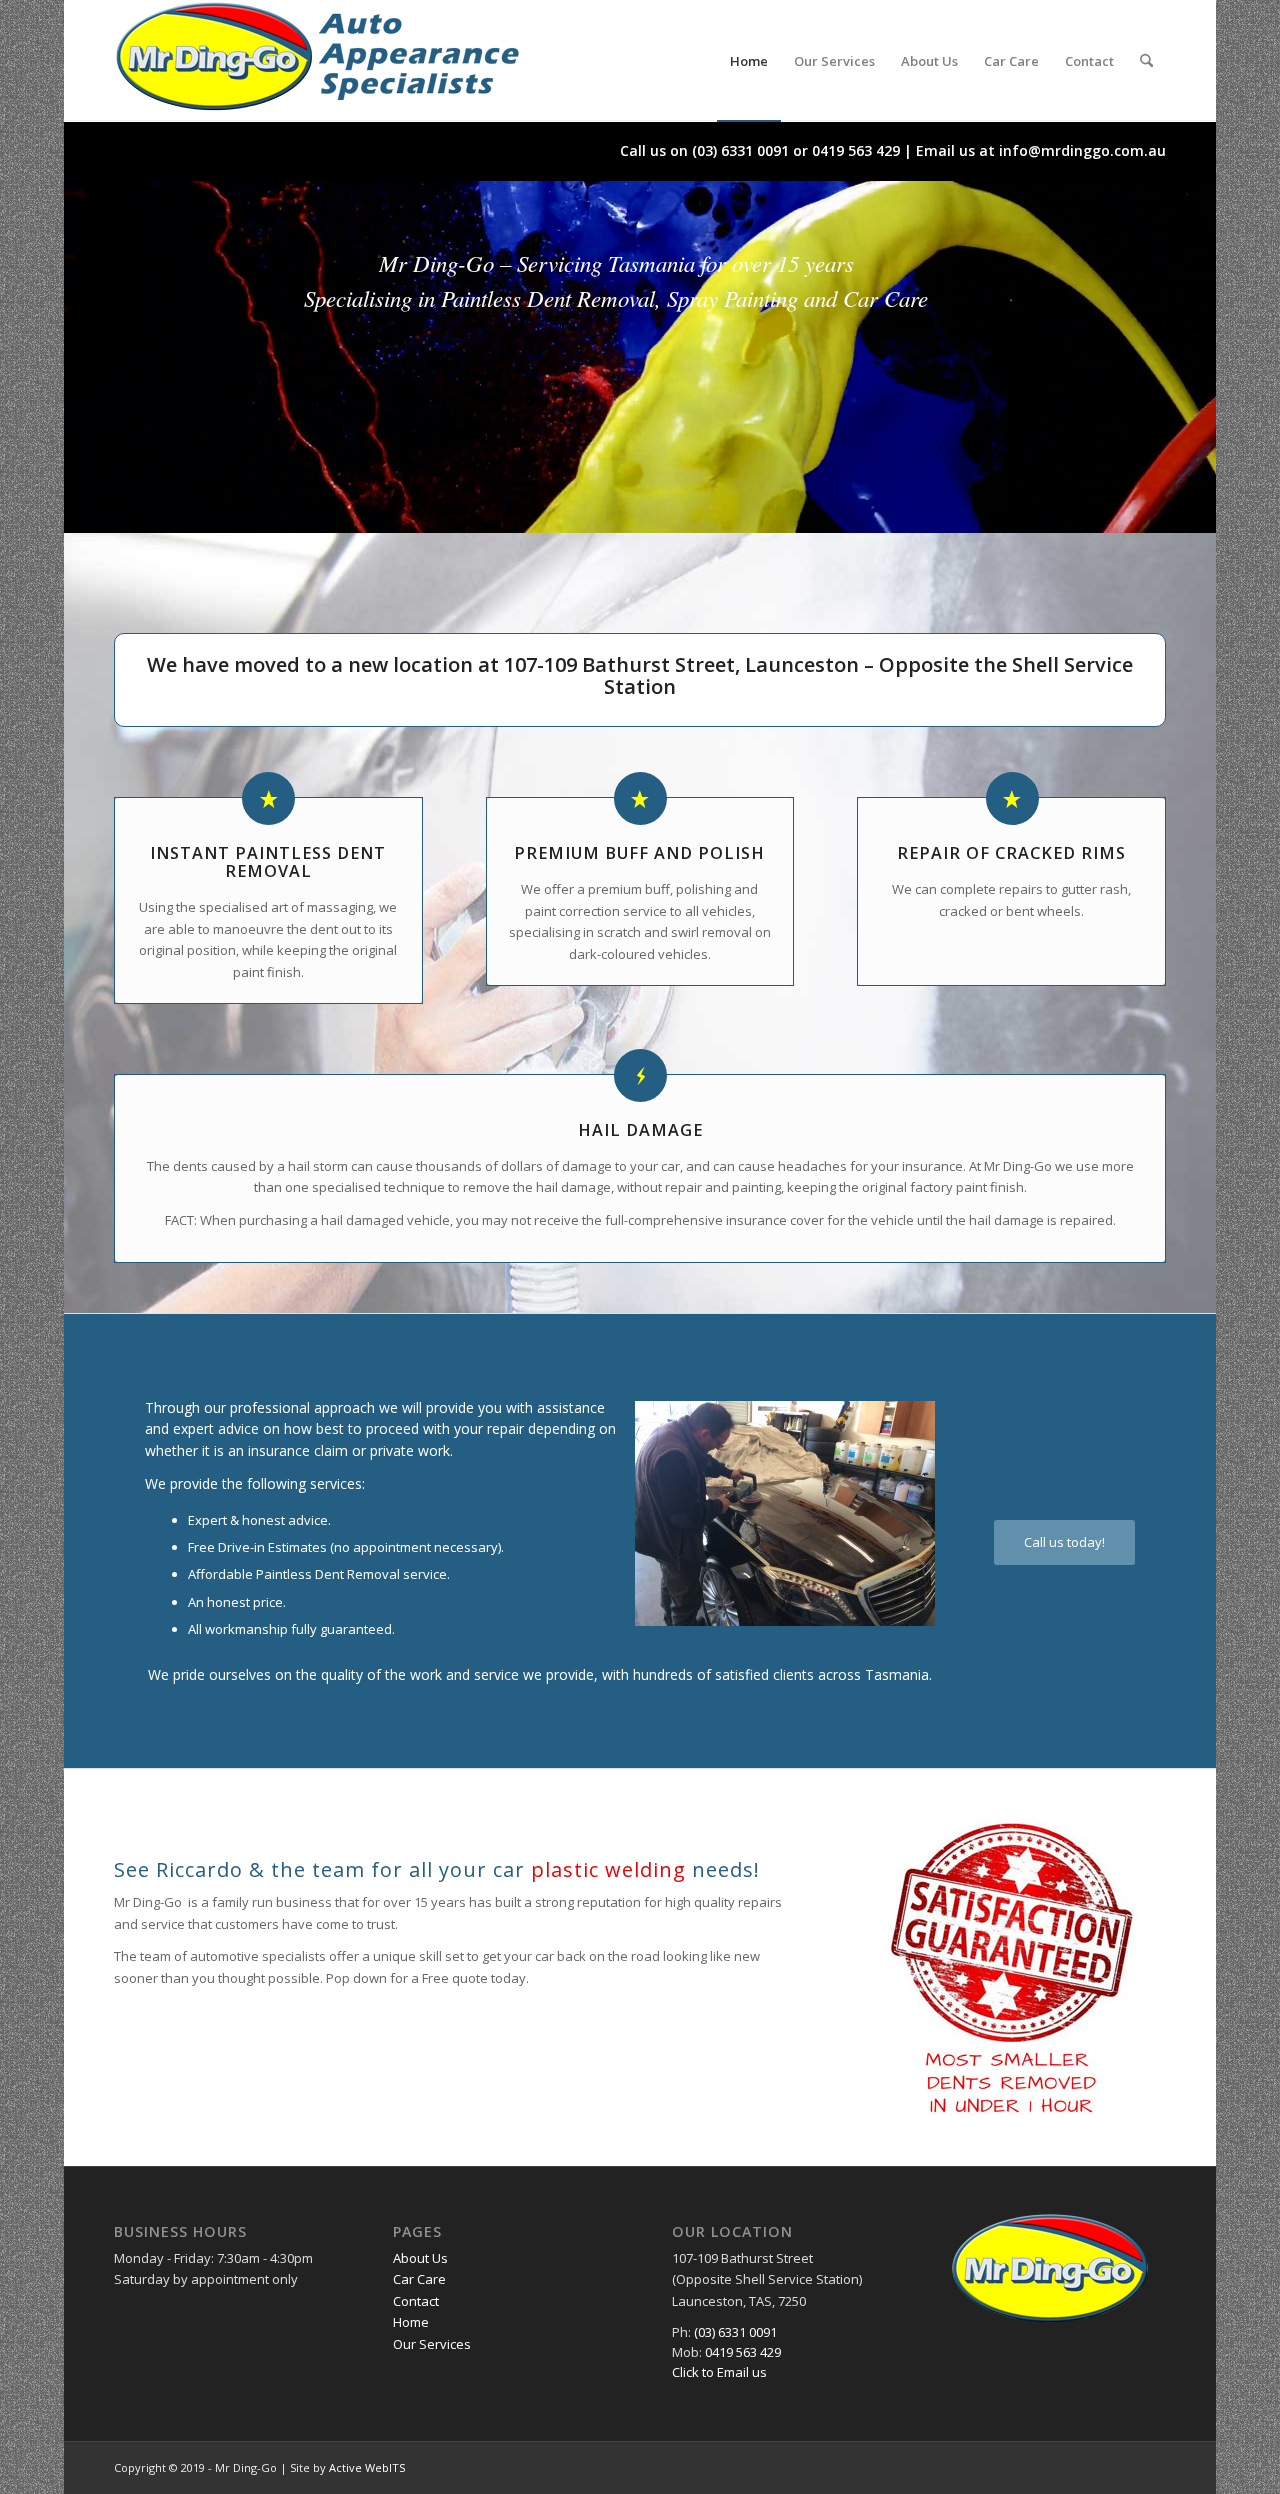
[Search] (1146, 61)
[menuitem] (749, 61)
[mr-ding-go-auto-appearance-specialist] (319, 61)
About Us (420, 2258)
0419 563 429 (856, 150)
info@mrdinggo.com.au (1082, 150)
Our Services (432, 2344)
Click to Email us (719, 2372)
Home (411, 2322)
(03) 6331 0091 (740, 150)
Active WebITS (367, 2467)
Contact (416, 2301)
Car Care (419, 2279)
